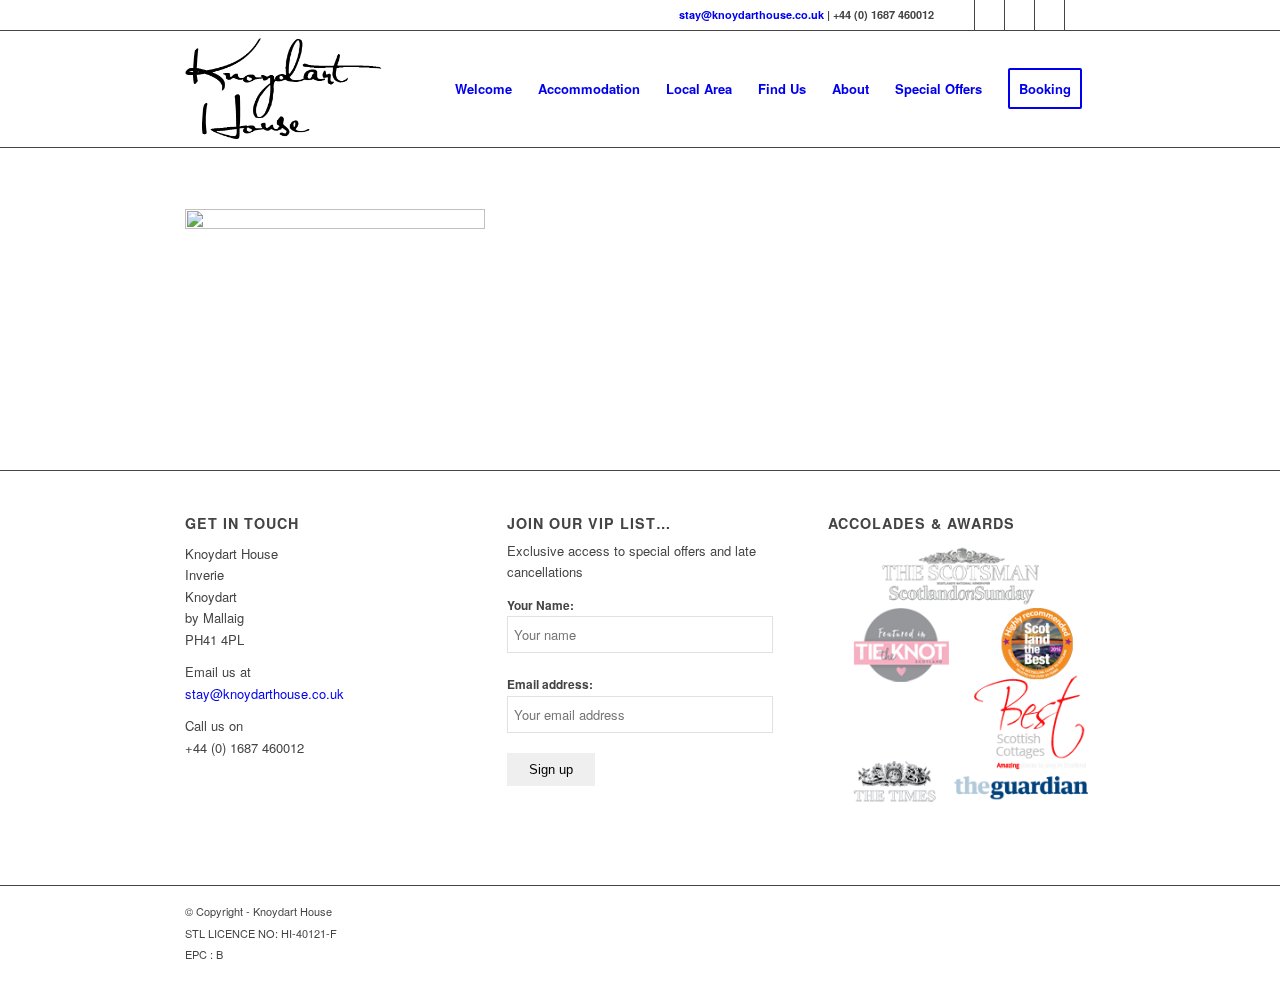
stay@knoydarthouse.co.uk (751, 14)
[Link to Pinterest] (1019, 15)
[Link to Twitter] (959, 15)
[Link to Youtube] (1049, 15)
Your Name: (540, 605)
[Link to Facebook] (989, 15)
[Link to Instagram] (1080, 15)
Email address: (550, 684)
